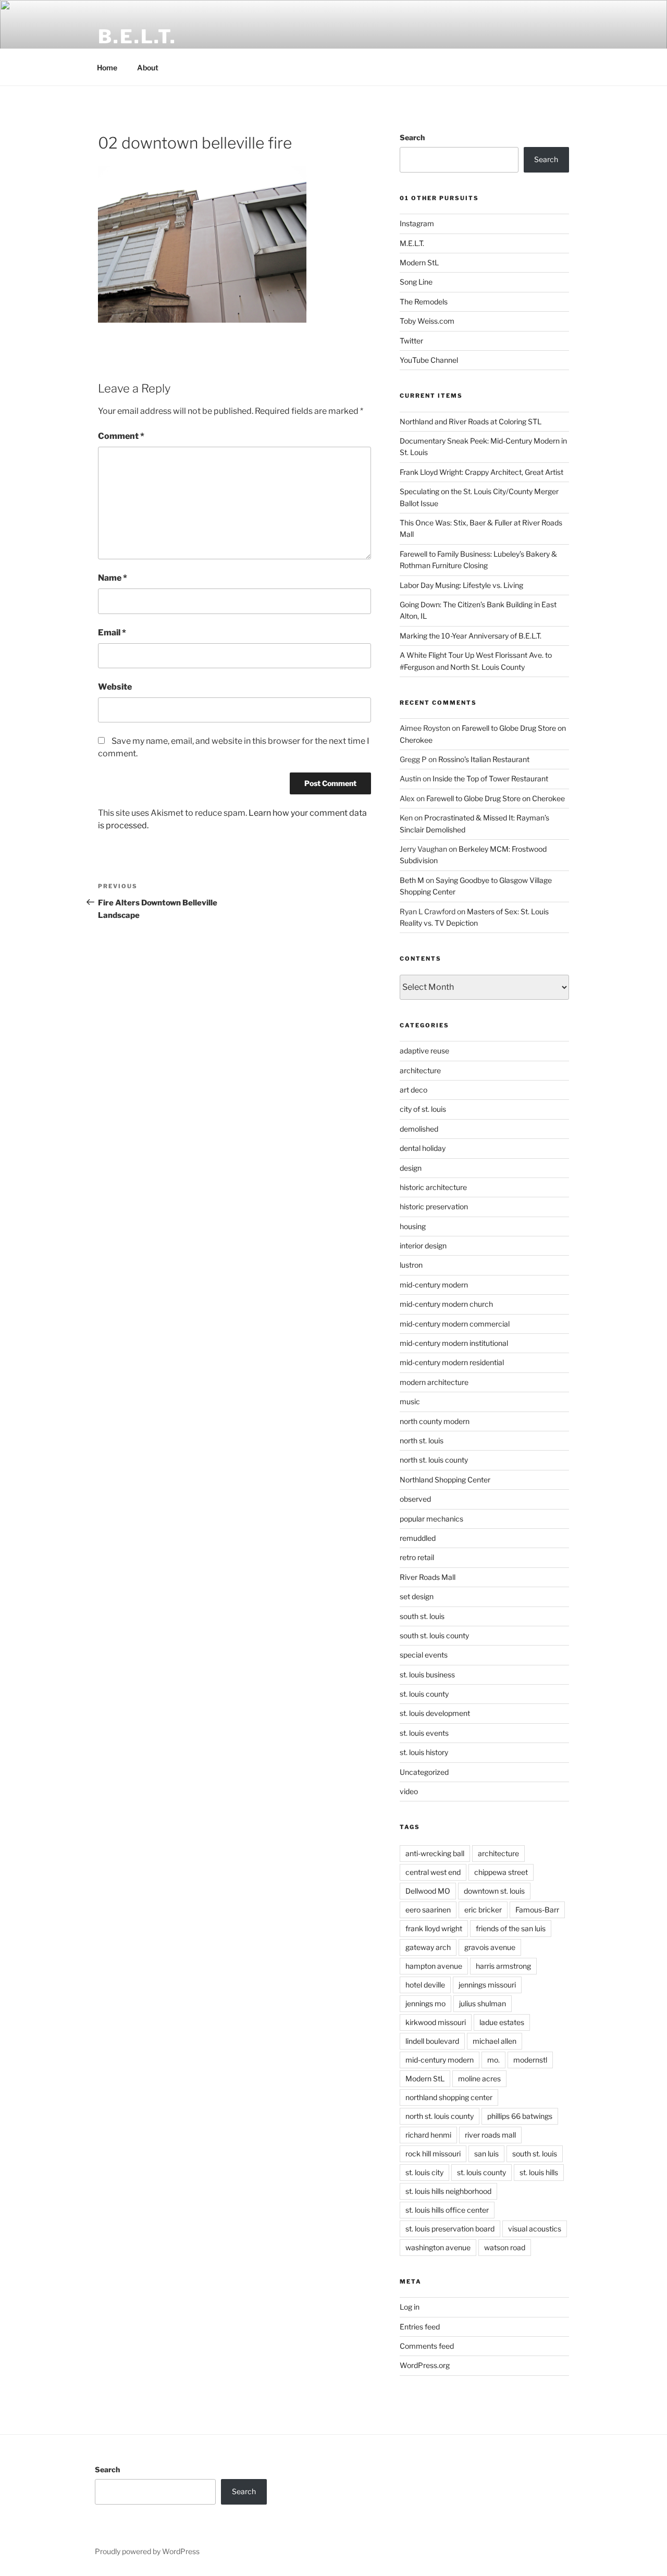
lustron (411, 1265)
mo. (493, 2060)
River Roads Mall (428, 1577)
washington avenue (438, 2247)
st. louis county (424, 1694)
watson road (505, 2247)
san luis (486, 2154)
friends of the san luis (511, 1928)
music (410, 1401)
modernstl (530, 2060)
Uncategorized (424, 1772)
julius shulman (483, 2003)
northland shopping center (449, 2097)
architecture (420, 1070)
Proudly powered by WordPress (147, 2551)
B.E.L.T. (137, 36)
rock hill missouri (433, 2154)
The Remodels (424, 302)
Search (412, 137)
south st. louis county (434, 1635)
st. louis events (424, 1733)
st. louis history (424, 1752)
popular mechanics (431, 1519)
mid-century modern (434, 1285)
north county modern (435, 1421)
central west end (433, 1872)
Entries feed (420, 2327)
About (148, 68)
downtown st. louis (494, 1891)
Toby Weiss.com (427, 321)
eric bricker (483, 1910)
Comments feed (427, 2346)
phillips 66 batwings (520, 2116)
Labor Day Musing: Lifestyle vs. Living (461, 585)
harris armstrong (503, 1966)
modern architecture (434, 1382)
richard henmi (428, 2135)
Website (115, 687)
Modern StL (419, 262)
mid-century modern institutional (454, 1343)
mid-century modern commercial (455, 1324)
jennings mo (425, 2003)
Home (107, 68)
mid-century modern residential (452, 1362)
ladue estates (502, 2022)
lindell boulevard (432, 2041)
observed (415, 1499)
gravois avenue (490, 1947)
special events (424, 1655)
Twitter (411, 341)
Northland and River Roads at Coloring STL (471, 421)
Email (112, 633)
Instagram (417, 223)
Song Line (416, 282)
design (411, 1168)
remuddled (418, 1538)
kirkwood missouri (436, 2022)
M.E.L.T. (412, 243)
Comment (121, 436)
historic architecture (433, 1187)
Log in (410, 2307)
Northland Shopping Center (445, 1480)
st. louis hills (539, 2172)
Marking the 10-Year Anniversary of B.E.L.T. (471, 636)
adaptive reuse (424, 1051)
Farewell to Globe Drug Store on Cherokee (496, 798)
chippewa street (501, 1872)
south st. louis (422, 1616)
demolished (419, 1129)
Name (113, 578)
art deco (413, 1090)
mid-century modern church (446, 1304)
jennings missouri (487, 1985)
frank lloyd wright (434, 1928)
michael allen (495, 2041)
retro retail (417, 1557)
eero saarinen (428, 1910)
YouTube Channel (429, 360)
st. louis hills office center (447, 2210)
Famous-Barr (537, 1910)
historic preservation (434, 1206)
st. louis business (427, 1675)
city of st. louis (423, 1109)
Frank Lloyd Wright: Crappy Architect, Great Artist (481, 472)
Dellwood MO (428, 1891)
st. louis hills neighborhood (448, 2191)
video (409, 1791)
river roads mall (490, 2135)
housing (413, 1226)
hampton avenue (434, 1966)
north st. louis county (434, 1460)
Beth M (412, 880)
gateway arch (428, 1947)
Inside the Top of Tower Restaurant (490, 778)
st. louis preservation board (450, 2229)
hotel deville (425, 1985)
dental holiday (423, 1148)
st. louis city (424, 2172)
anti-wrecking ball (435, 1853)
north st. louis (422, 1440)
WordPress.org (425, 2365)
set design (417, 1596)
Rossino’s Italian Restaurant (484, 759)
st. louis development (435, 1713)
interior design (423, 1246)
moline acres (479, 2078)
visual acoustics (535, 2229)
